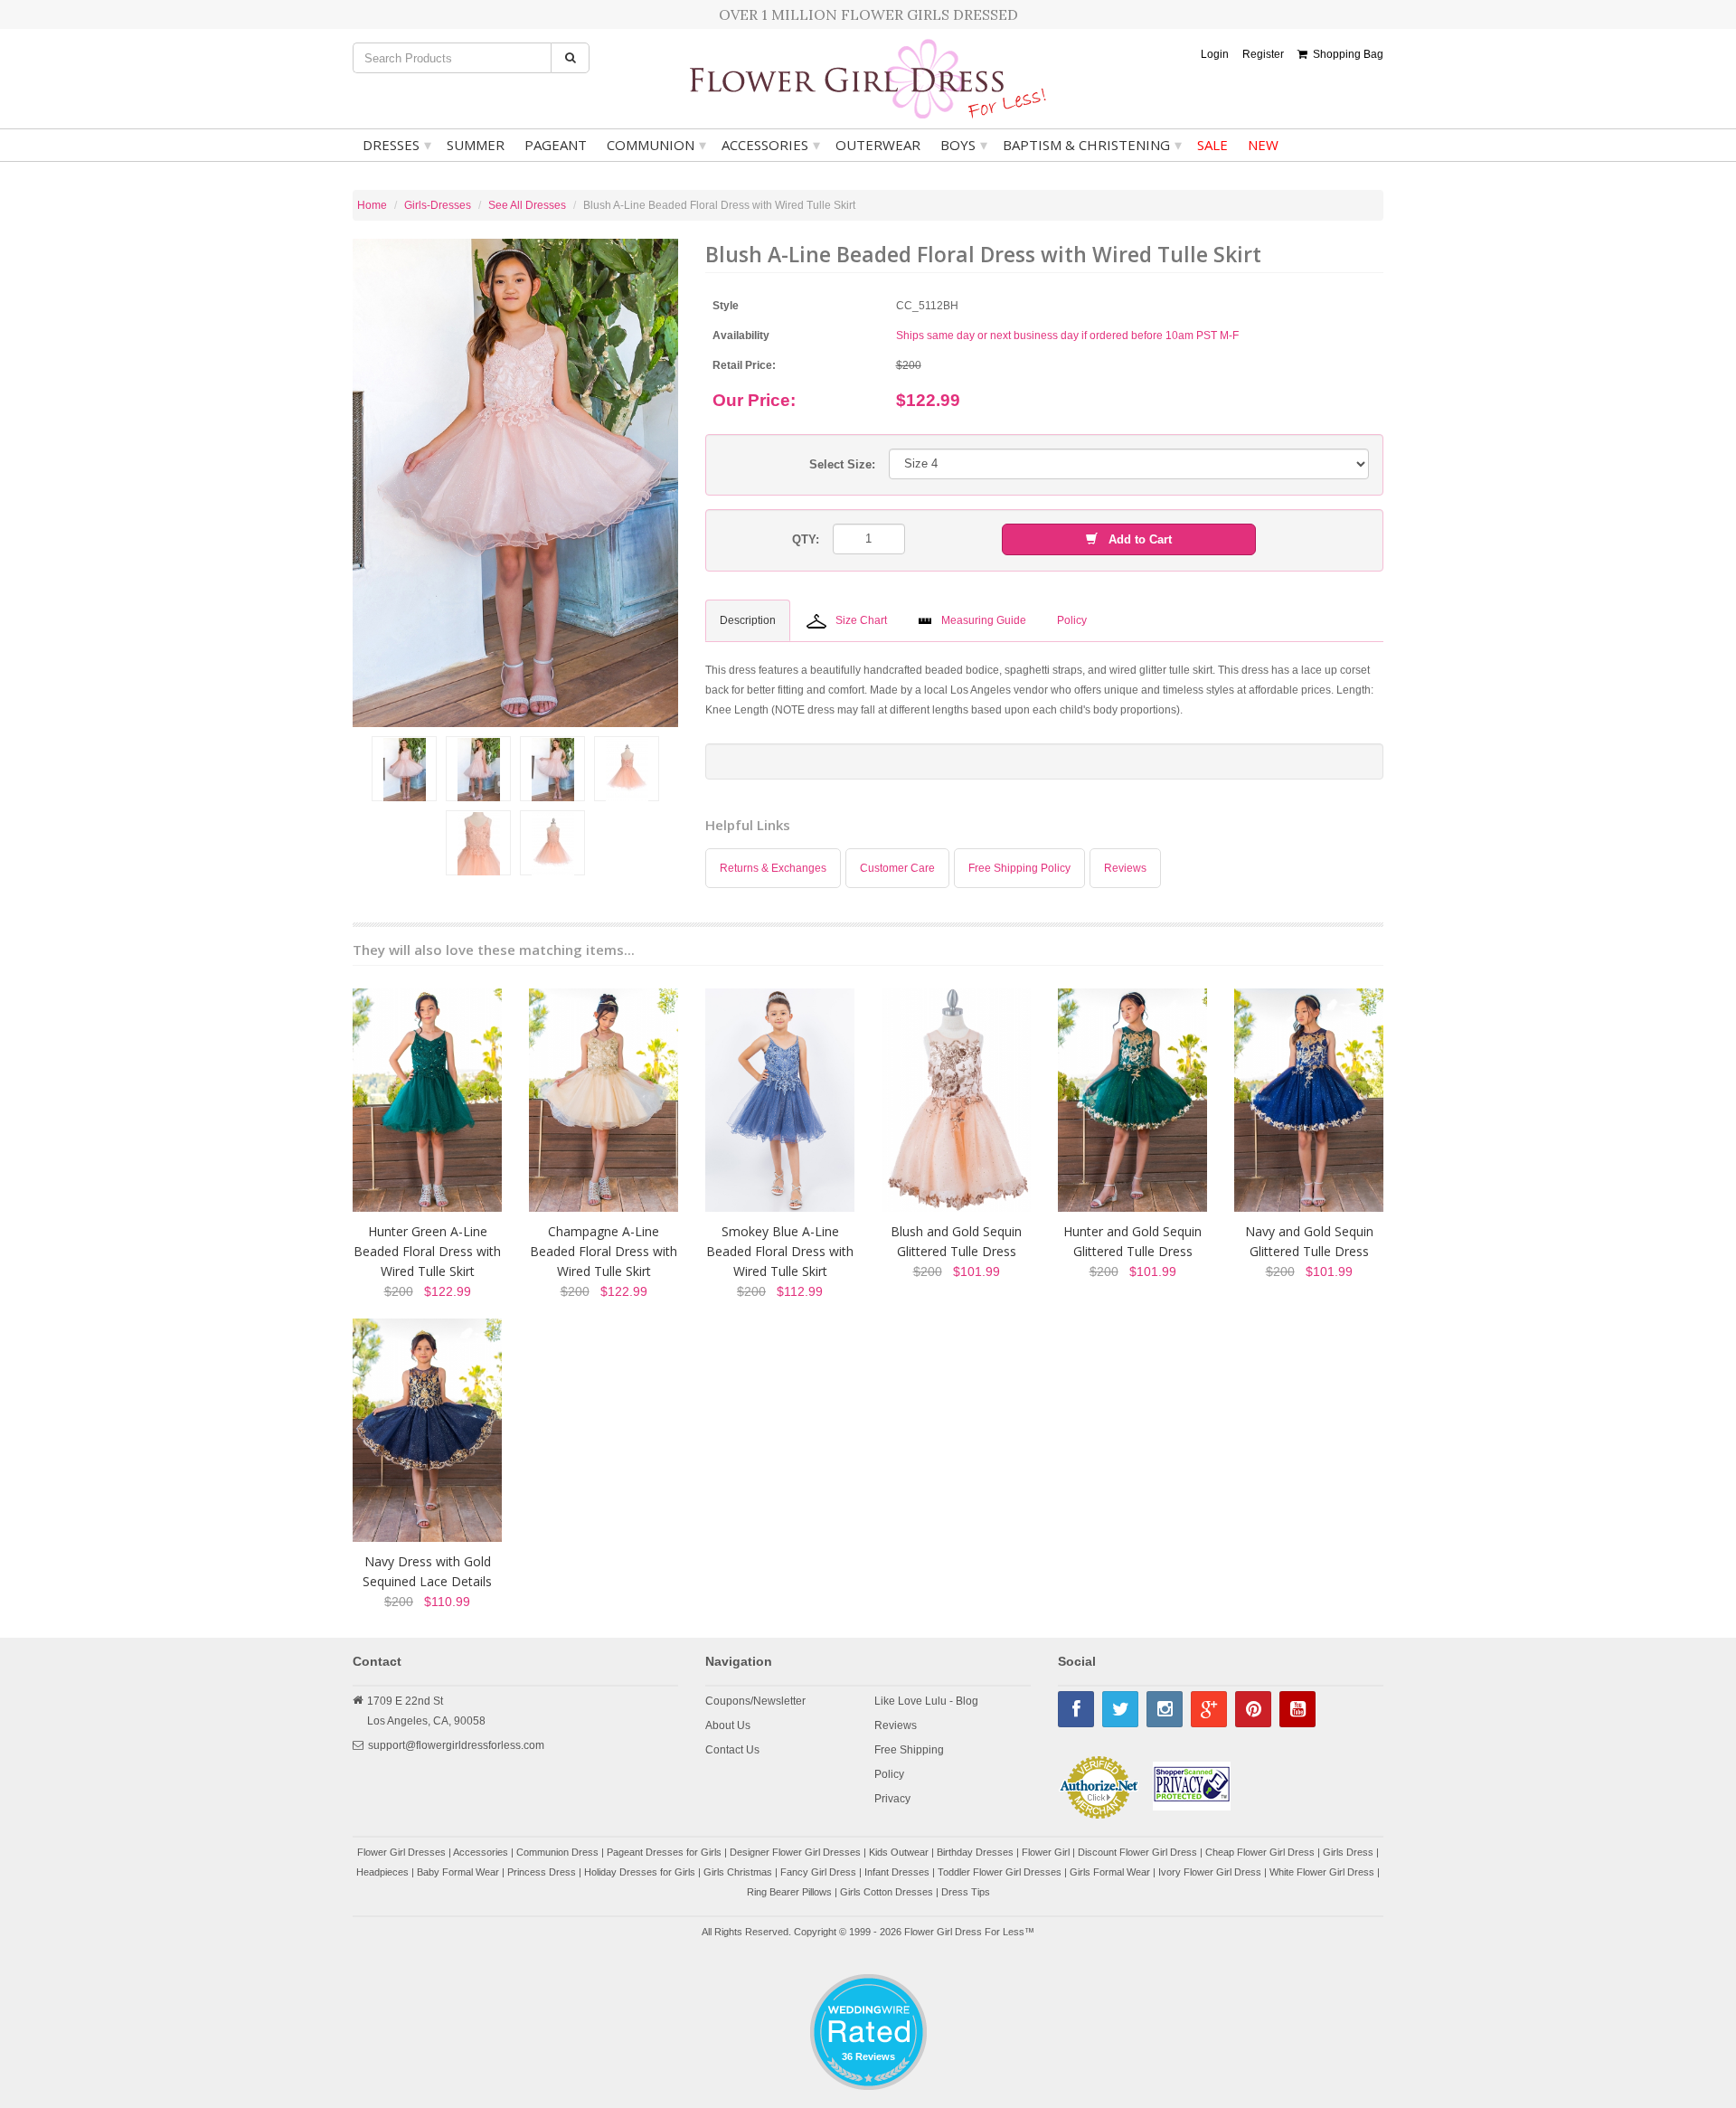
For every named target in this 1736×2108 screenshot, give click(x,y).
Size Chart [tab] (861, 620)
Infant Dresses (897, 1872)
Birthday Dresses (975, 1852)
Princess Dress (542, 1872)
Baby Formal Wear (458, 1872)
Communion (656, 145)
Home (372, 205)
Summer (476, 145)
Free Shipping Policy (1019, 868)
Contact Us (732, 1750)
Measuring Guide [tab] (984, 620)
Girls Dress (1348, 1852)
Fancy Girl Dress (818, 1872)
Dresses (397, 145)
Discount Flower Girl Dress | (1142, 1852)
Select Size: (842, 464)
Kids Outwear (899, 1852)
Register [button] (1263, 54)
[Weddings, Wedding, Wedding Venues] (868, 1996)
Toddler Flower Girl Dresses (1000, 1872)
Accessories (771, 145)
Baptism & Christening (1092, 145)
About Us (728, 1725)
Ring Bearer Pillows (789, 1892)
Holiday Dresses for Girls (640, 1872)
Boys (964, 145)
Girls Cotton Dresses (887, 1892)
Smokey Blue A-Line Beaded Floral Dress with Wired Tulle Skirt (780, 1251)
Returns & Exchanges (773, 868)
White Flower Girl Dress (1322, 1872)
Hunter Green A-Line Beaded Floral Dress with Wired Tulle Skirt (427, 1251)
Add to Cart (1135, 539)
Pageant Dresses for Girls (664, 1852)
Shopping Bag (1345, 54)
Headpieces (382, 1872)
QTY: (806, 539)
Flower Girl (1046, 1852)
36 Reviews (868, 2056)
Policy (889, 1774)
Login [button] (1215, 54)
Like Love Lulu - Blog (926, 1701)
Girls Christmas (738, 1872)
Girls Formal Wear (1110, 1872)
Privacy (892, 1799)
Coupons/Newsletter (755, 1701)
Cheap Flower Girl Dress (1260, 1852)
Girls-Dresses (438, 205)
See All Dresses (527, 205)
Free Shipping (909, 1750)
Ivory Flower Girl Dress (1210, 1872)
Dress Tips (966, 1892)
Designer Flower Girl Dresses (795, 1852)
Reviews (1125, 868)
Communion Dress (557, 1852)
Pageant (556, 145)
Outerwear (878, 145)
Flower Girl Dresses (401, 1852)
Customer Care (897, 868)
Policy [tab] (1072, 620)
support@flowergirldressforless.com (456, 1745)
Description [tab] (748, 620)
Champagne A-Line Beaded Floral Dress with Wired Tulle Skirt (604, 1251)
